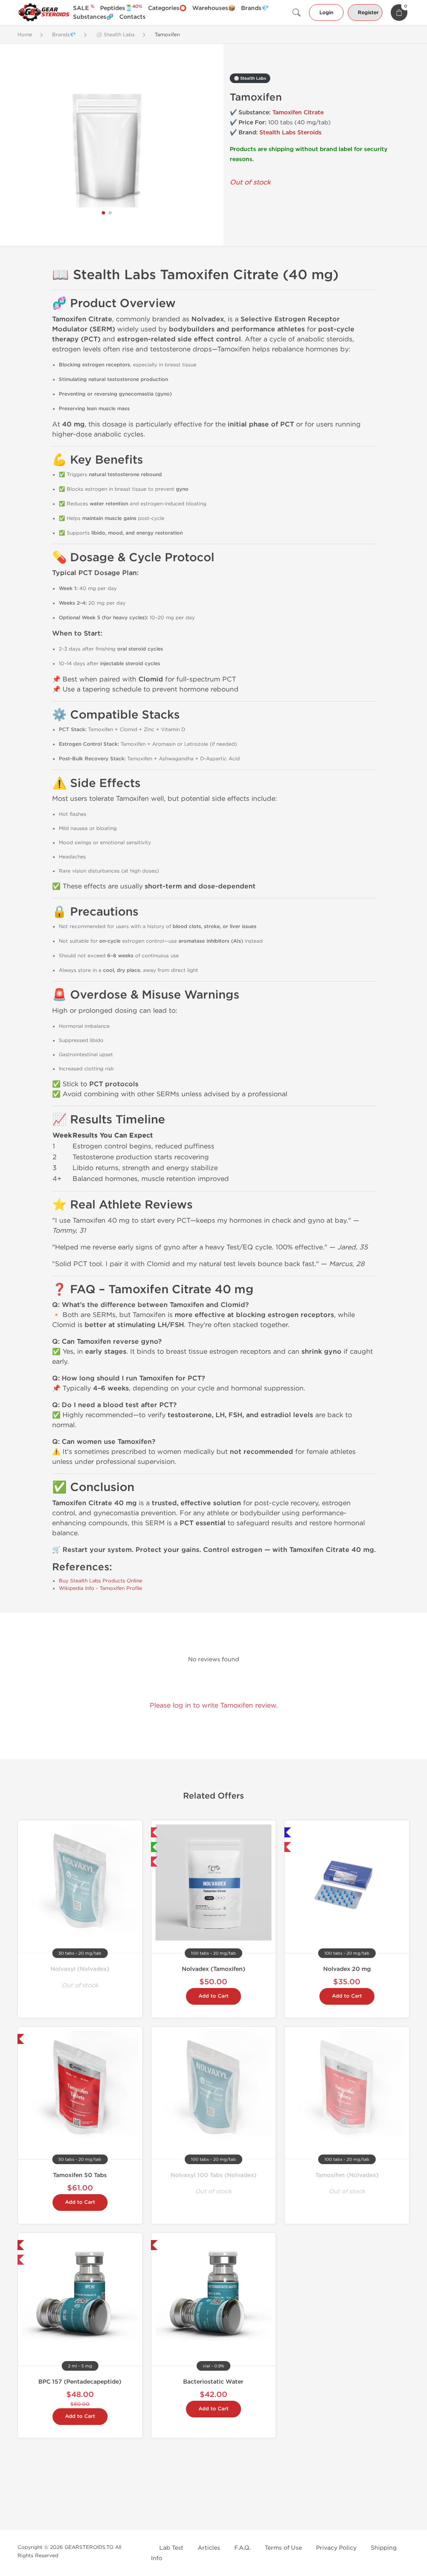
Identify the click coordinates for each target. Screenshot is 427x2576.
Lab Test (171, 2548)
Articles (209, 2548)
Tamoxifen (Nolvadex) (347, 2175)
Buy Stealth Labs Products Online (100, 1581)
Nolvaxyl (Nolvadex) (80, 1969)
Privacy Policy (336, 2548)
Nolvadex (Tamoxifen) (213, 1969)
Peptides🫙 (121, 8)
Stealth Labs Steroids (290, 132)
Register (368, 13)
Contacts (132, 17)
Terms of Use (283, 2548)
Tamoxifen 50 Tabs (80, 2175)
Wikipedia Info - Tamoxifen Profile (100, 1588)
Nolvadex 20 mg (347, 1969)
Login (326, 13)
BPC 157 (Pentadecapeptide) (80, 2382)
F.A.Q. (242, 2548)
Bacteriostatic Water (213, 2382)
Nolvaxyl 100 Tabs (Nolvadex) (213, 2175)
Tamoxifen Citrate (298, 112)
